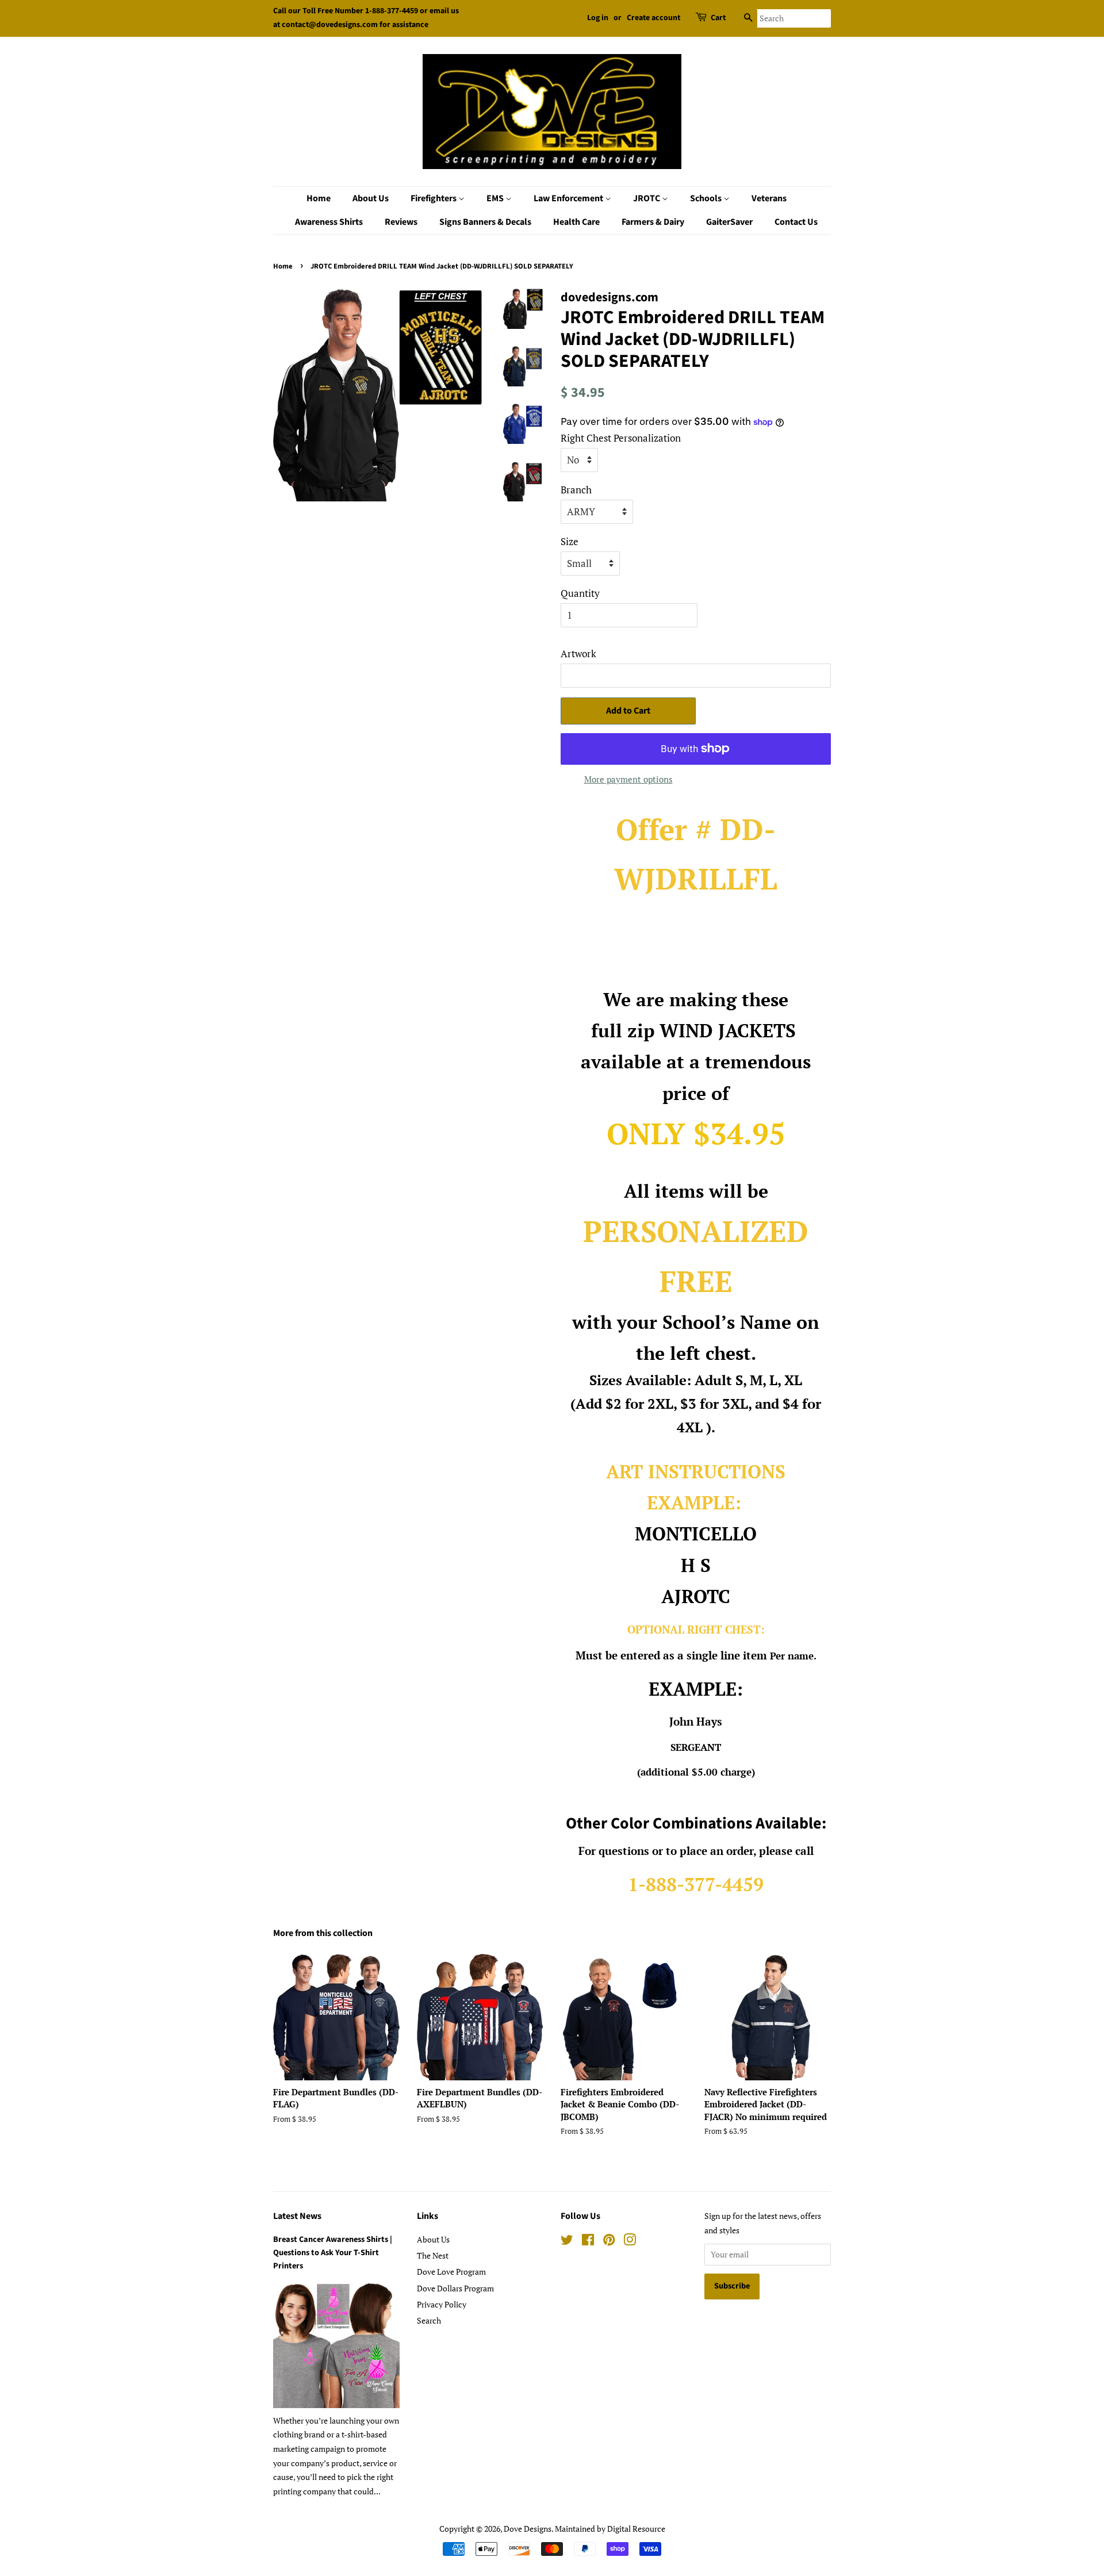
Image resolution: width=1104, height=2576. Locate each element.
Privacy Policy (442, 2304)
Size (570, 541)
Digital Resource (636, 2529)
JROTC (647, 198)
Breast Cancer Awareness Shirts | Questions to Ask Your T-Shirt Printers (333, 2253)
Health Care (576, 222)
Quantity (580, 593)
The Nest (433, 2255)
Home (319, 198)
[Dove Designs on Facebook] (588, 2242)
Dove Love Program (451, 2272)
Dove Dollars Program (455, 2288)
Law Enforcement (569, 198)
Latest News (297, 2216)
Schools (707, 198)
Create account (653, 18)
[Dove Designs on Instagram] (630, 2242)
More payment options (628, 779)
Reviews (401, 222)
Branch (576, 490)
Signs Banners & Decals (485, 222)
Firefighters (434, 198)
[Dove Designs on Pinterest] (609, 2242)
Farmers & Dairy (653, 222)
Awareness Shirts (329, 222)
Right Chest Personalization (621, 438)
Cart (718, 18)
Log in (598, 18)
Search (429, 2320)
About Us (371, 198)
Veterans (769, 198)
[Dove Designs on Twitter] (567, 2242)
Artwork (578, 653)
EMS (496, 198)
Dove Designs (528, 2529)
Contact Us (796, 222)
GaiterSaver (729, 222)
